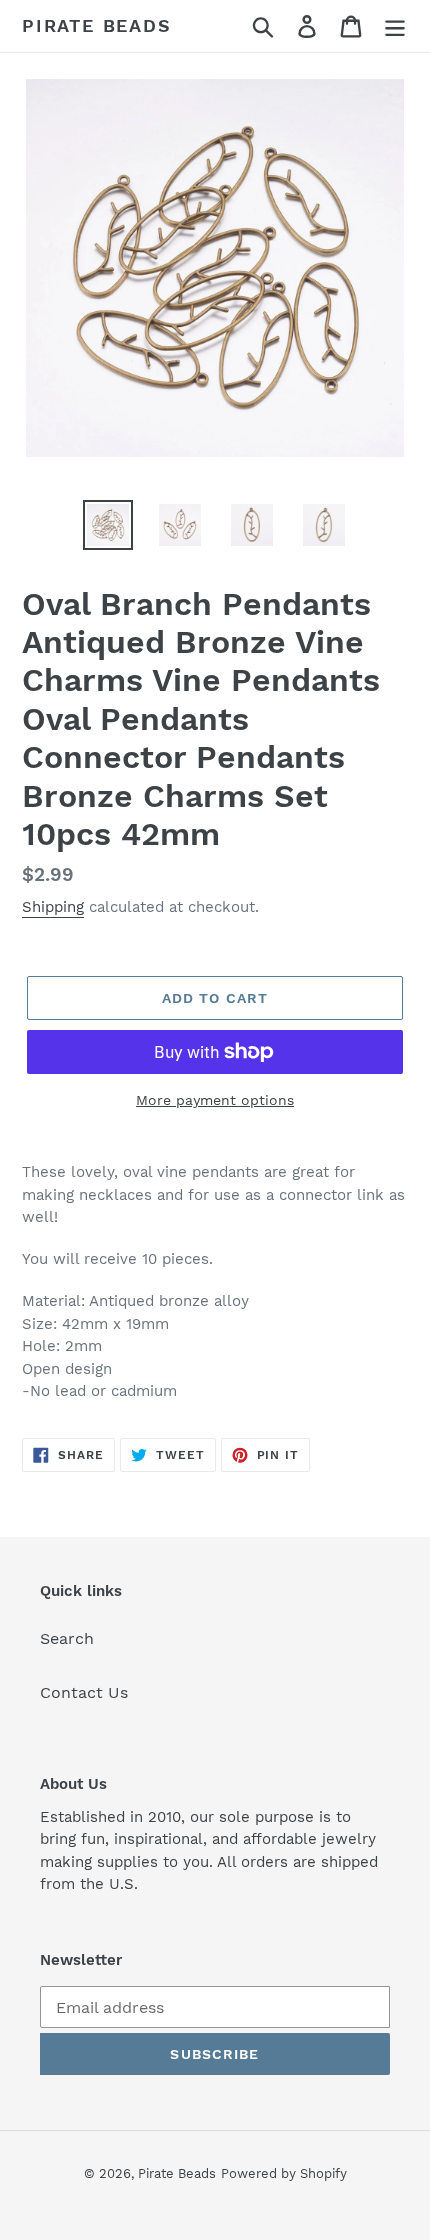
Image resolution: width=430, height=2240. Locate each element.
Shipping (53, 907)
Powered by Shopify (284, 2173)
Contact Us (84, 1692)
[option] (108, 525)
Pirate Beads (97, 25)
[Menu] (395, 26)
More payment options (215, 1100)
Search (67, 1638)
